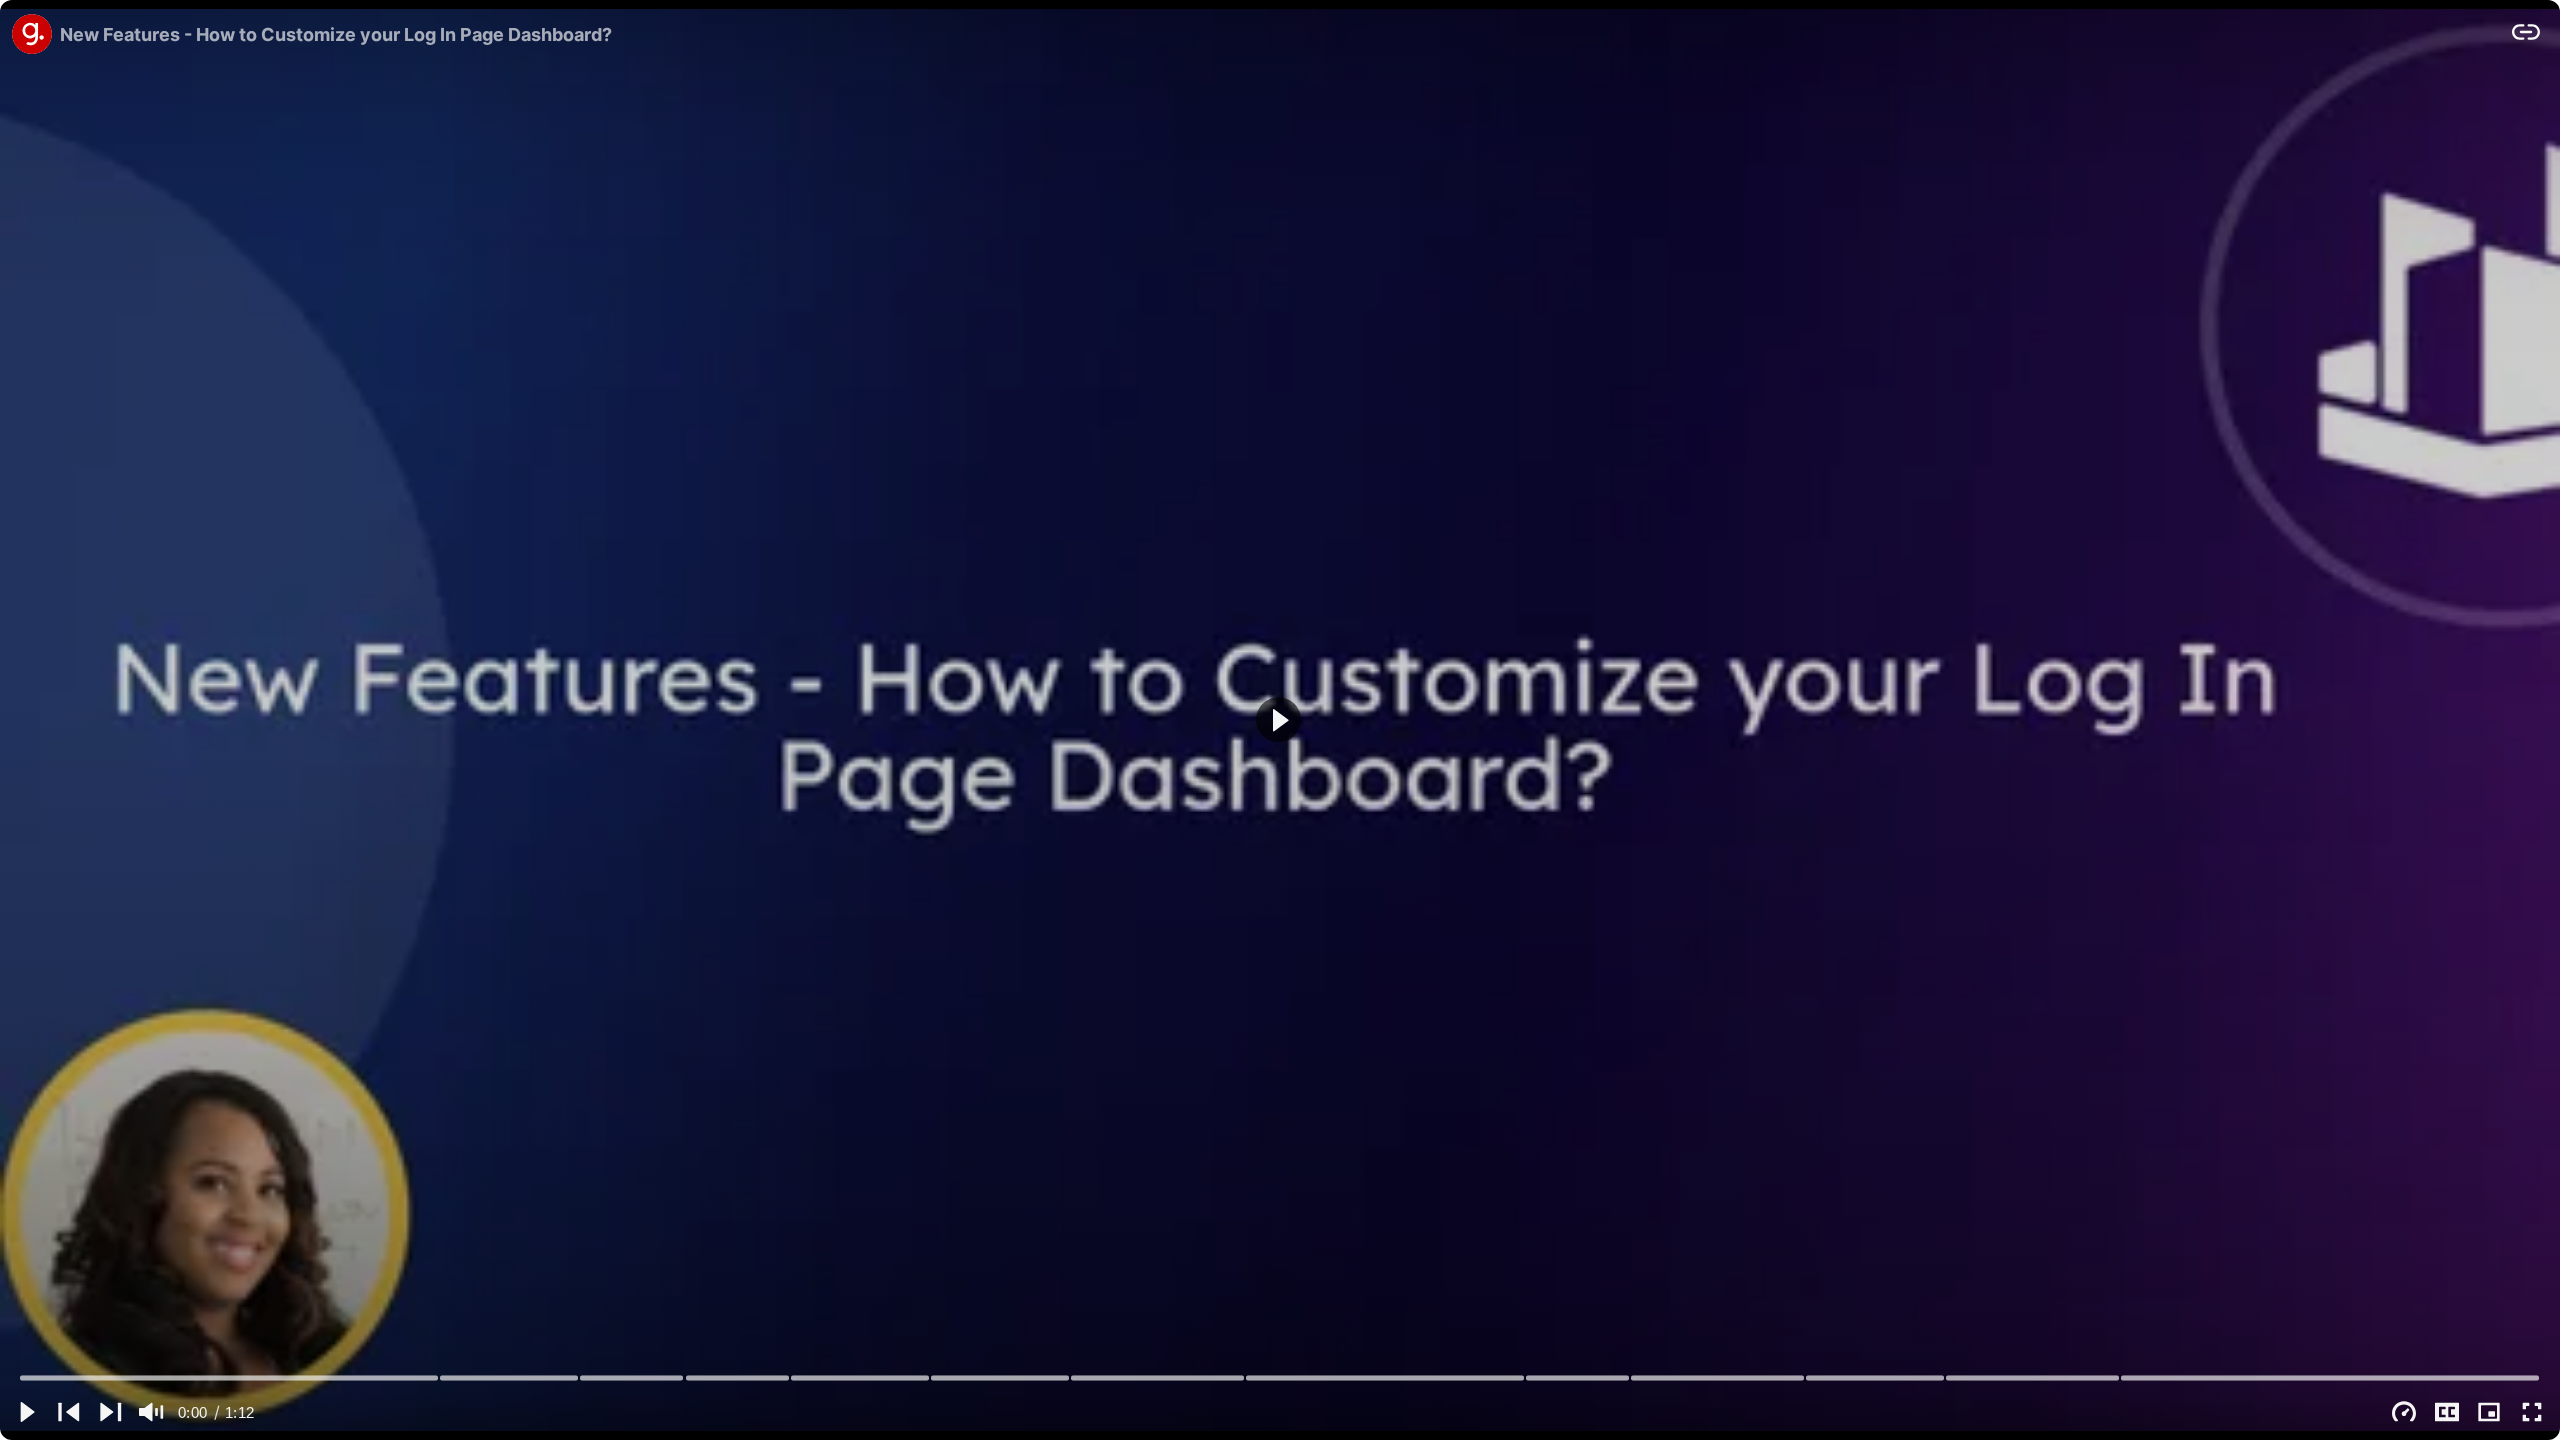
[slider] (1280, 1377)
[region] (1280, 720)
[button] (1278, 719)
